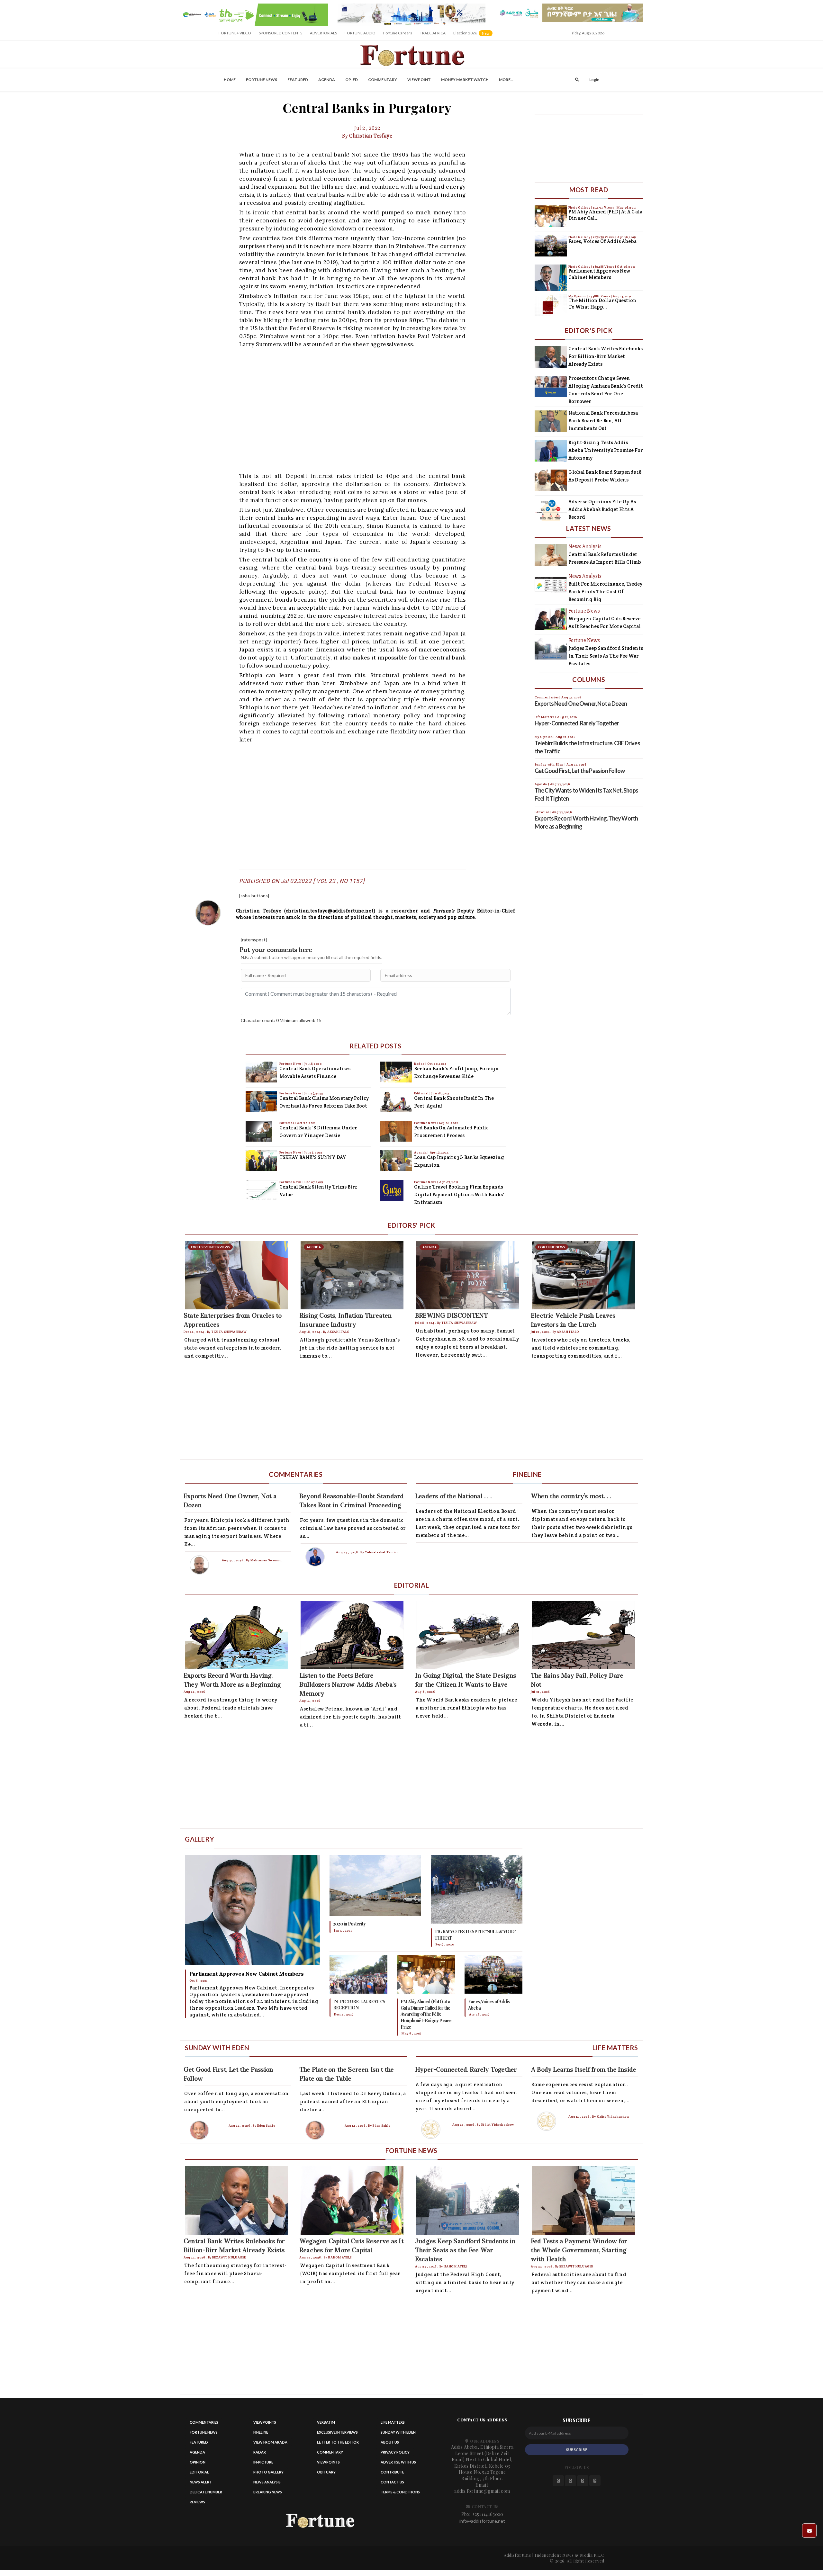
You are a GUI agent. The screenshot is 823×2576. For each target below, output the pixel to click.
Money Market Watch (465, 80)
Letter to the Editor (338, 2442)
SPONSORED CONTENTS (280, 33)
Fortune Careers (398, 33)
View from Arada (270, 2442)
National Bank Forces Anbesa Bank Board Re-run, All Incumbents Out (603, 421)
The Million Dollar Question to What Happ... (602, 304)
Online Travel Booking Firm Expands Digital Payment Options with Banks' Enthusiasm (459, 1194)
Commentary (383, 80)
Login (594, 80)
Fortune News (262, 80)
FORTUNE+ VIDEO (235, 33)
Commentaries (204, 2422)
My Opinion (578, 296)
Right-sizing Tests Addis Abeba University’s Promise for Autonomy (606, 450)
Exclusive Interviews (337, 2432)
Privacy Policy (395, 2452)
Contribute (392, 2472)
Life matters (393, 2422)
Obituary (326, 2472)
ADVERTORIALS (323, 33)
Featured (298, 80)
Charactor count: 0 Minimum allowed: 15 (281, 1020)
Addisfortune (517, 2555)
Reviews (197, 2502)
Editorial (287, 1123)
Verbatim (326, 2422)
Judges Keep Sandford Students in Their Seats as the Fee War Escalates (606, 656)
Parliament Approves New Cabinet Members (599, 274)
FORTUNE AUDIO (360, 33)
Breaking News (268, 2492)
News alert (201, 2482)
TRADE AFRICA (433, 33)
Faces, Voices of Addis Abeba (602, 241)
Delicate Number (206, 2492)
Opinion (198, 2462)
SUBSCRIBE (577, 2450)
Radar (420, 1064)
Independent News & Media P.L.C (570, 2555)
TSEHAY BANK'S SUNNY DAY (313, 1157)
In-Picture (263, 2462)
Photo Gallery (580, 207)
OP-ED (352, 80)
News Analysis (267, 2482)
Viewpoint (419, 80)
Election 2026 (473, 35)
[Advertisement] (372, 409)
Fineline (261, 2432)
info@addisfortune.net (482, 2521)
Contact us (392, 2482)
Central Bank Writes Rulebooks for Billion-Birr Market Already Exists (606, 356)
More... (506, 80)
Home (230, 80)
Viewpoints (265, 2422)
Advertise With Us (398, 2462)
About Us (390, 2442)
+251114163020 (488, 2514)
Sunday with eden (398, 2432)
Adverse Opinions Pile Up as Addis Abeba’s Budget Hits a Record (602, 509)
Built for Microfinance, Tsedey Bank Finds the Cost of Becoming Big (605, 592)
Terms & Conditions (400, 2492)
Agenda (327, 80)
